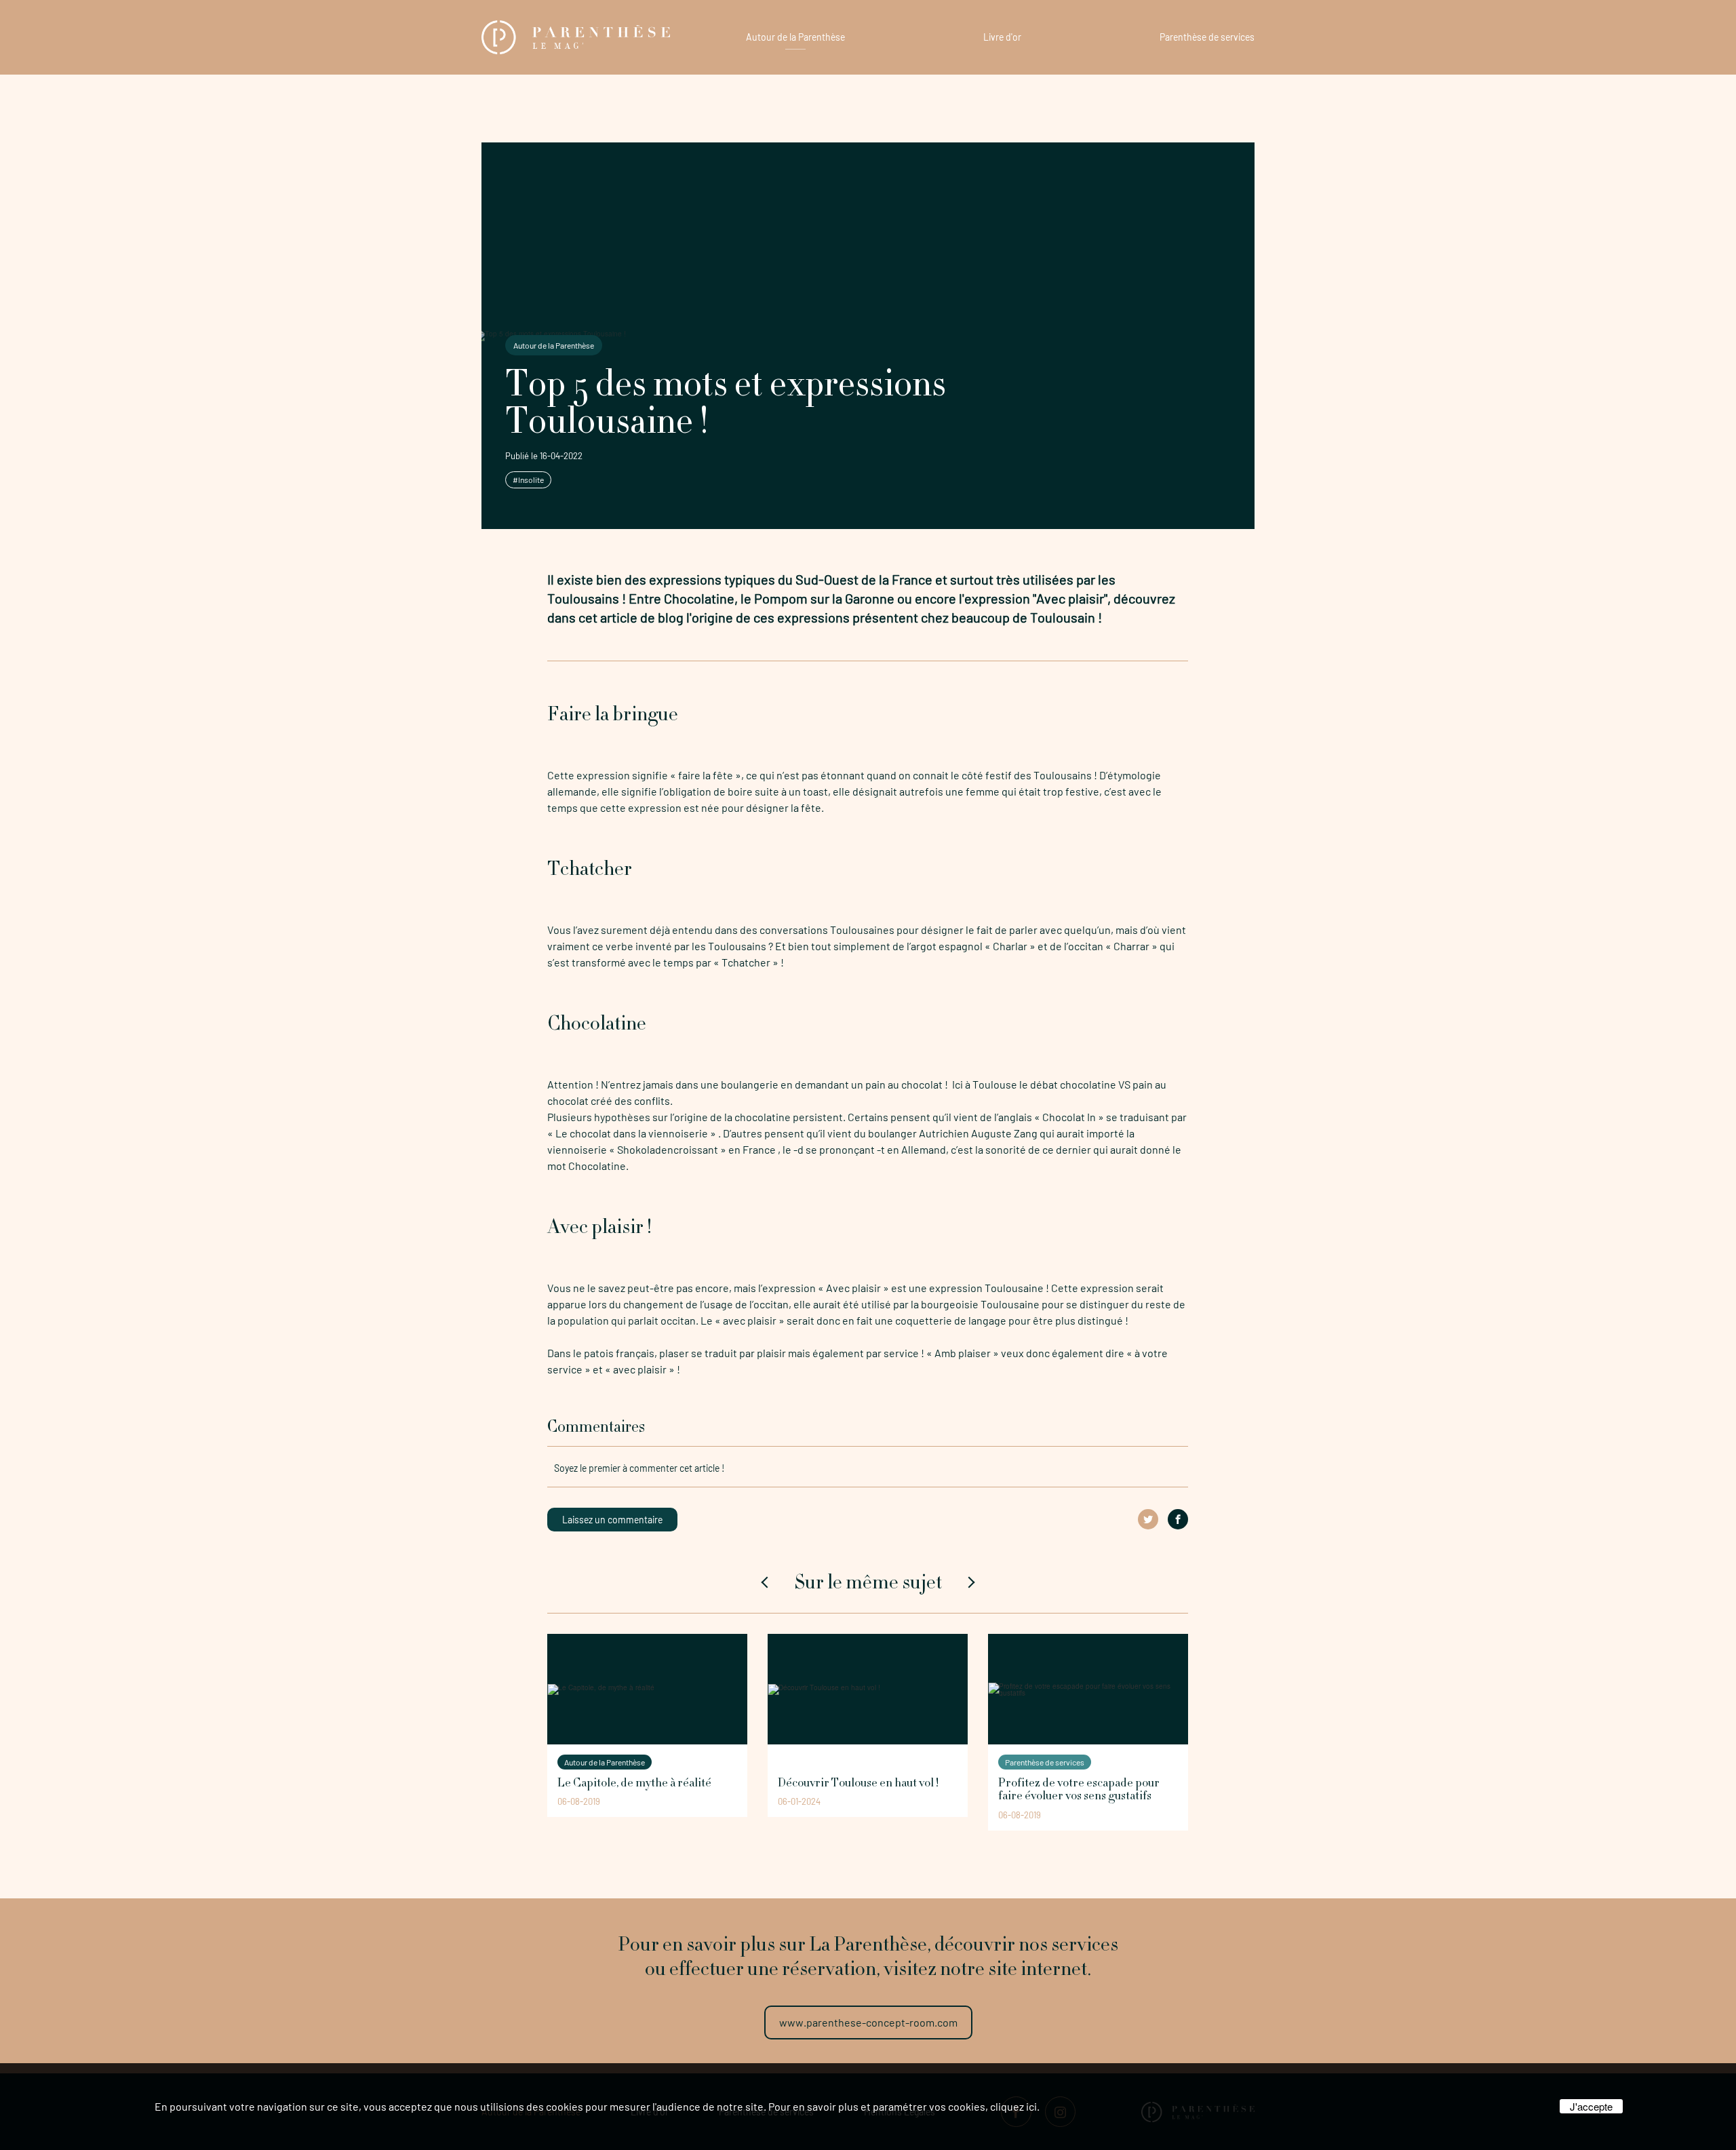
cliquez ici (1013, 2106)
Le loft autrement (814, 1762)
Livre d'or (1002, 37)
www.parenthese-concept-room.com (868, 2022)
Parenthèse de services (1207, 37)
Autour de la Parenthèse (795, 37)
